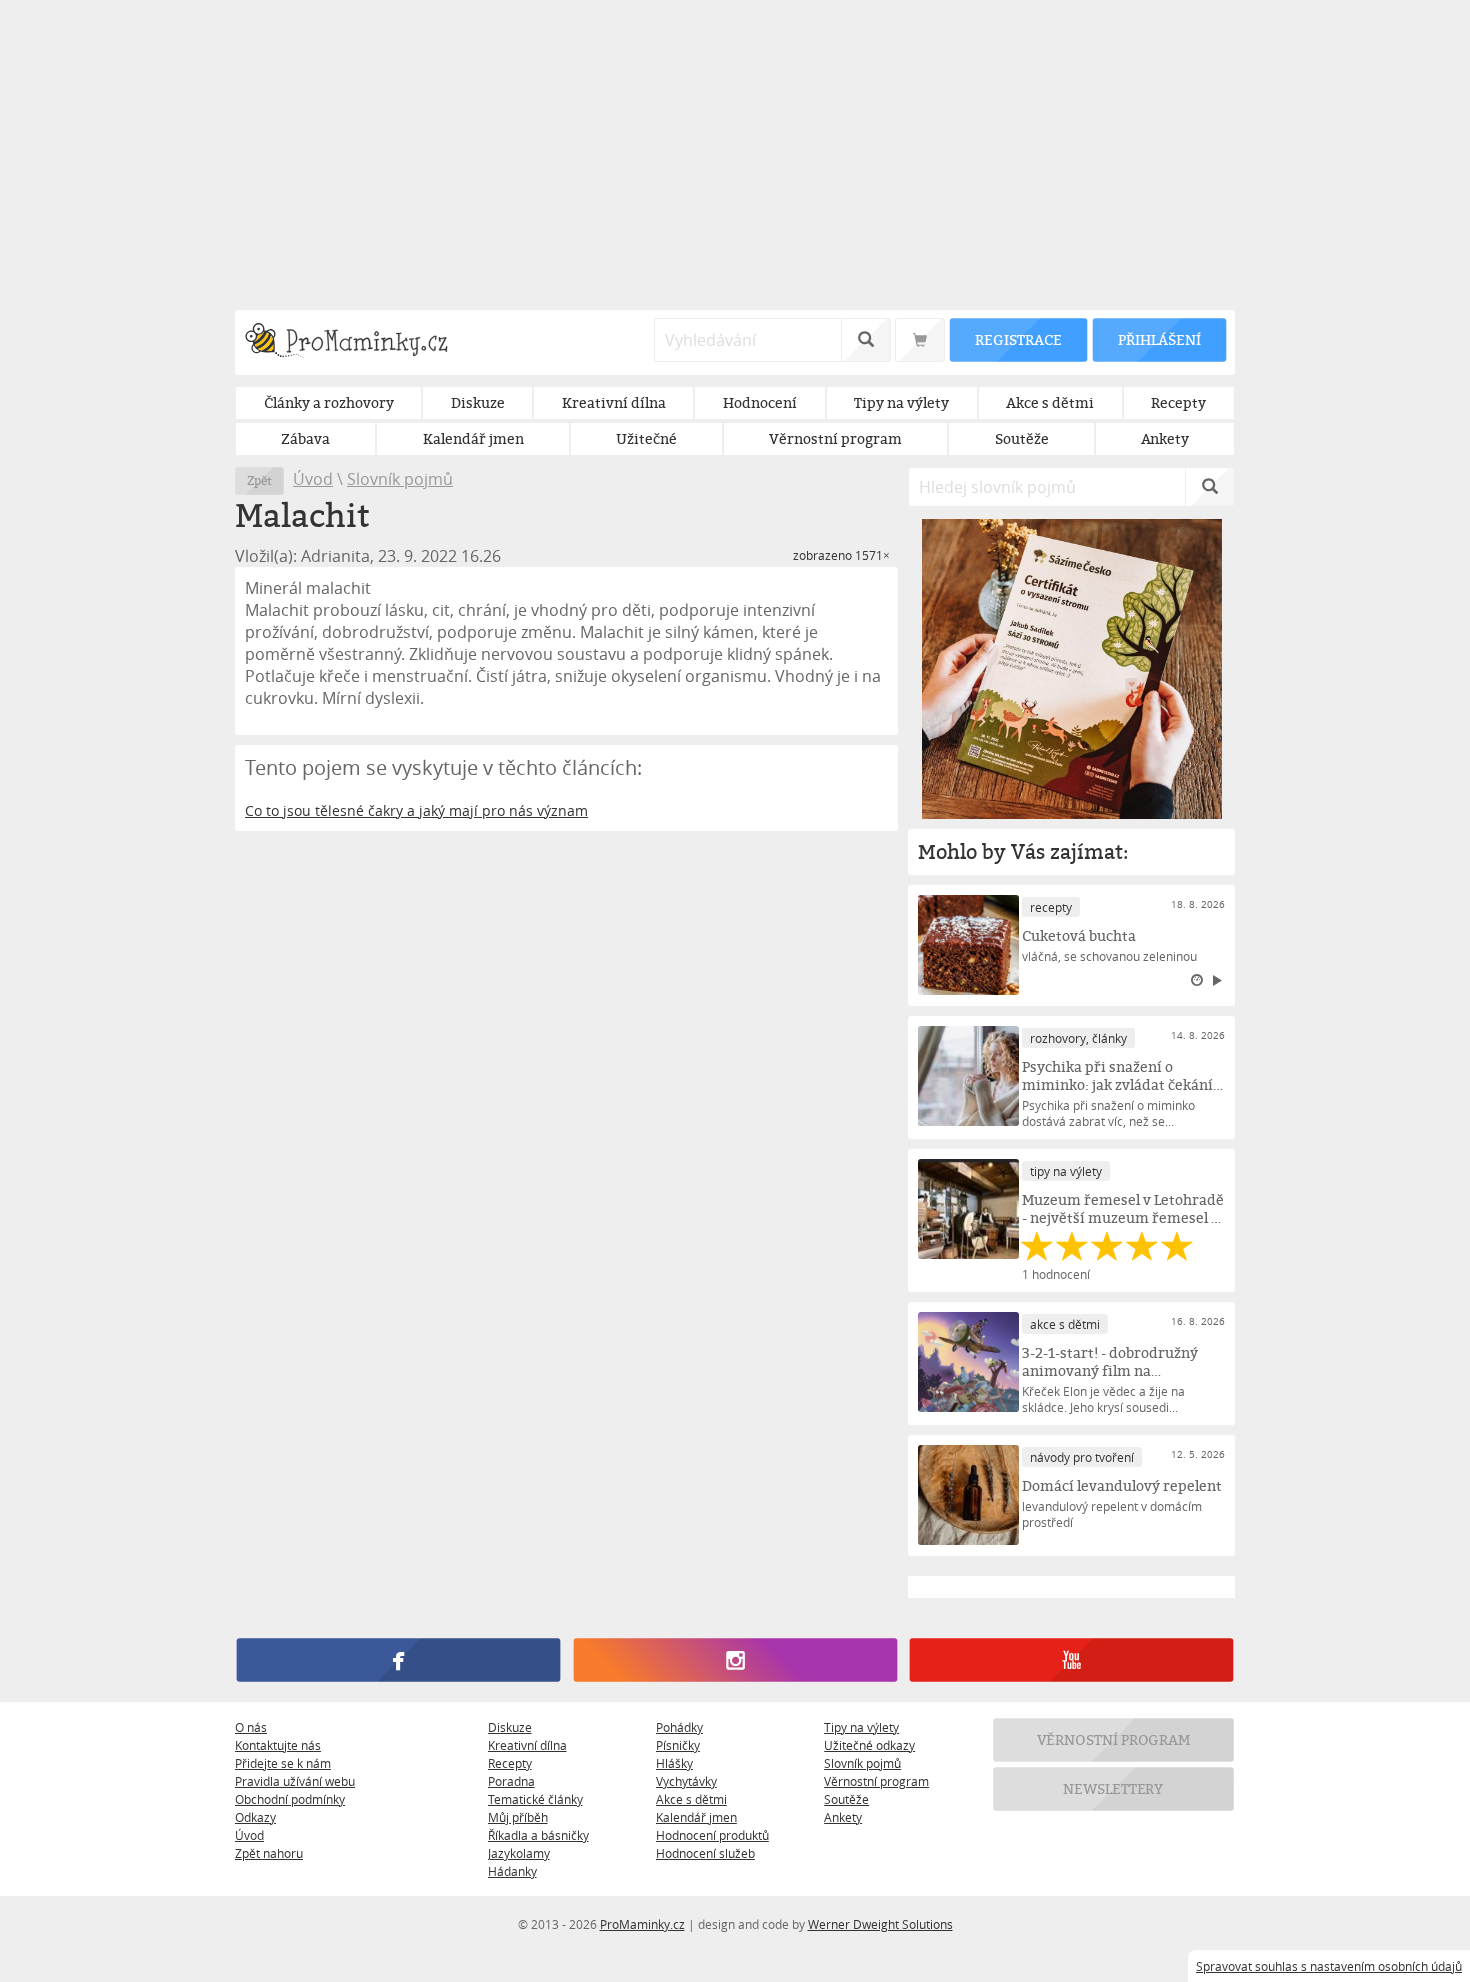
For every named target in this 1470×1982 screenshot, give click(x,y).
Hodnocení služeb (705, 1853)
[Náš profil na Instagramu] (734, 1660)
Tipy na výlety (861, 1727)
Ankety (843, 1817)
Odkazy (255, 1817)
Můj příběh (518, 1817)
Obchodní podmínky (290, 1799)
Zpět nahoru (269, 1853)
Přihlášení (1159, 339)
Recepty (510, 1763)
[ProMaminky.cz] (355, 342)
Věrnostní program (876, 1781)
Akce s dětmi (691, 1799)
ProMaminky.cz (642, 1924)
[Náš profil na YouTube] (1071, 1660)
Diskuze (510, 1727)
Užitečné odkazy (869, 1745)
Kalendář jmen (696, 1817)
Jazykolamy (519, 1853)
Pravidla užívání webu (295, 1781)
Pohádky (679, 1727)
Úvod (313, 479)
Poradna (511, 1781)
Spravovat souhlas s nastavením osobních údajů (1329, 1966)
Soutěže (846, 1799)
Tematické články (535, 1799)
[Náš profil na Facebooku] (398, 1660)
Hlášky (674, 1763)
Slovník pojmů (400, 479)
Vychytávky (686, 1781)
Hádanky (512, 1871)
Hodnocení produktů (712, 1835)
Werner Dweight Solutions (880, 1924)
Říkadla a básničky (538, 1835)
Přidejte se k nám (283, 1763)
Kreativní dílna (527, 1745)
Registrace (1018, 339)
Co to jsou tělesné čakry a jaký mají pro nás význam (416, 810)
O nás (251, 1727)
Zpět (259, 480)
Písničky (678, 1745)
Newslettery (1114, 1788)
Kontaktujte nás (278, 1745)
